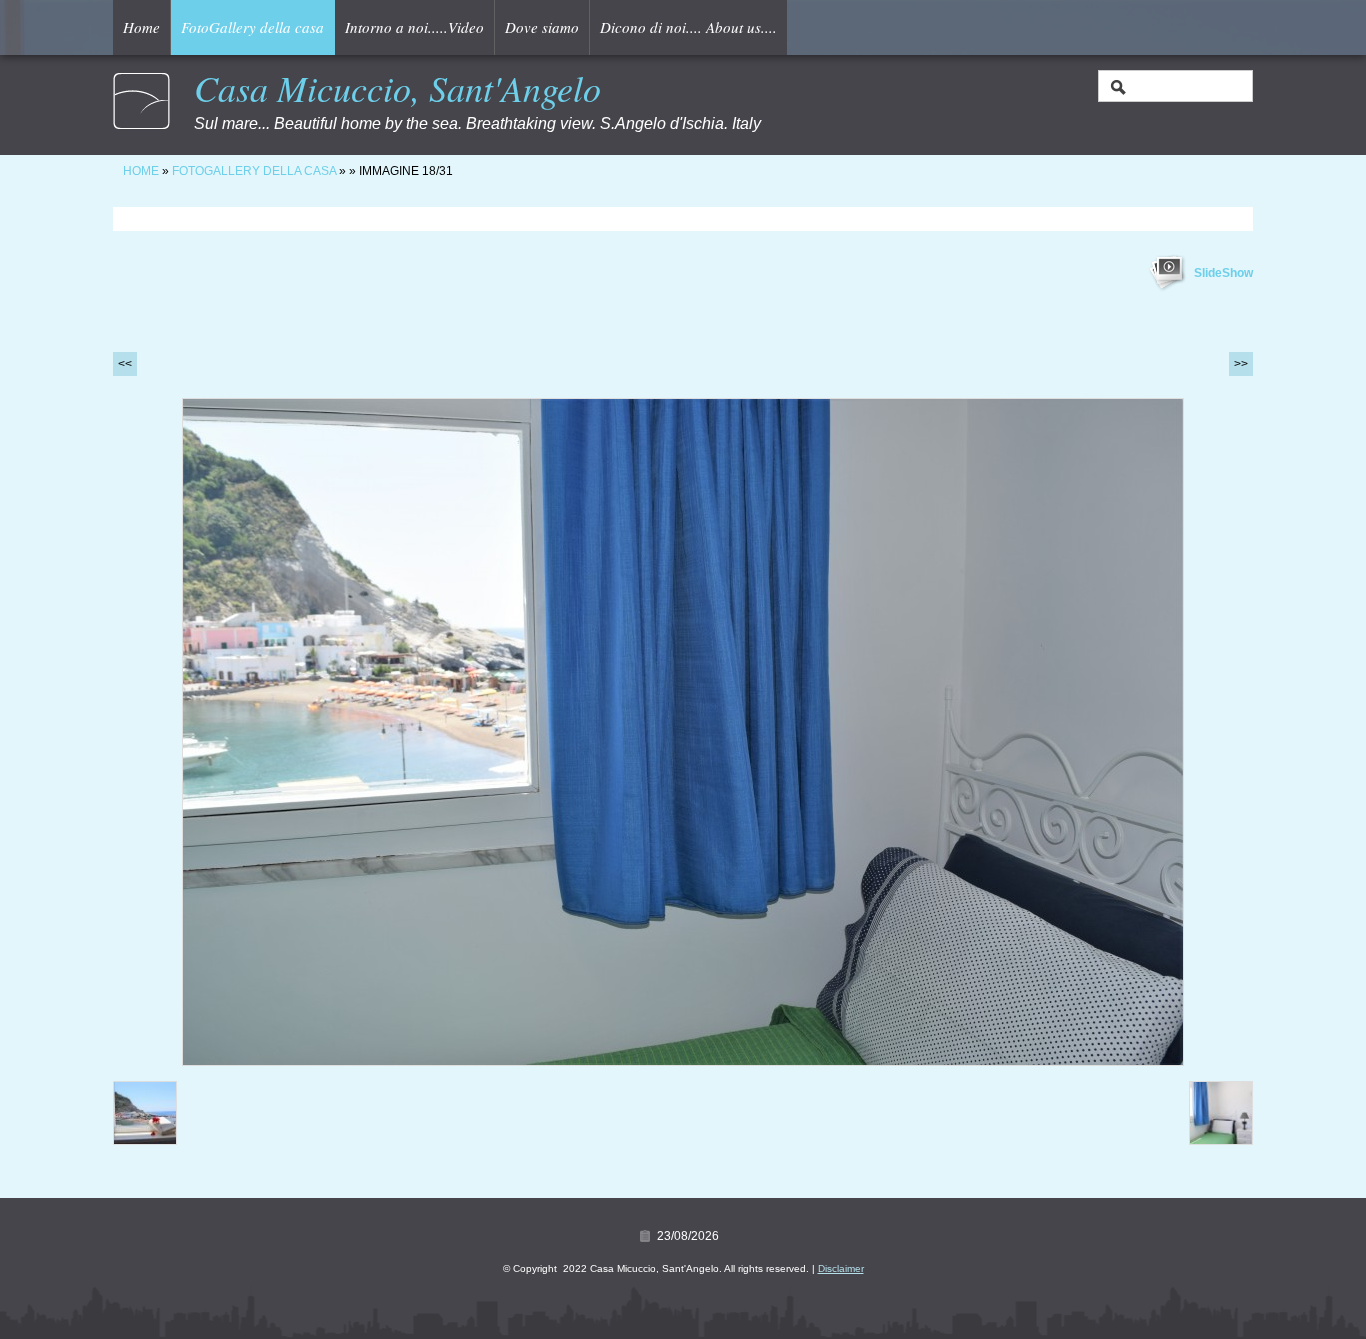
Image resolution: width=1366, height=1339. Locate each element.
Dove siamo (542, 27)
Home (141, 27)
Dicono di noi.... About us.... (688, 27)
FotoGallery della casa (252, 27)
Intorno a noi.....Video (414, 27)
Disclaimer (841, 1268)
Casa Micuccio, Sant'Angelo (397, 87)
